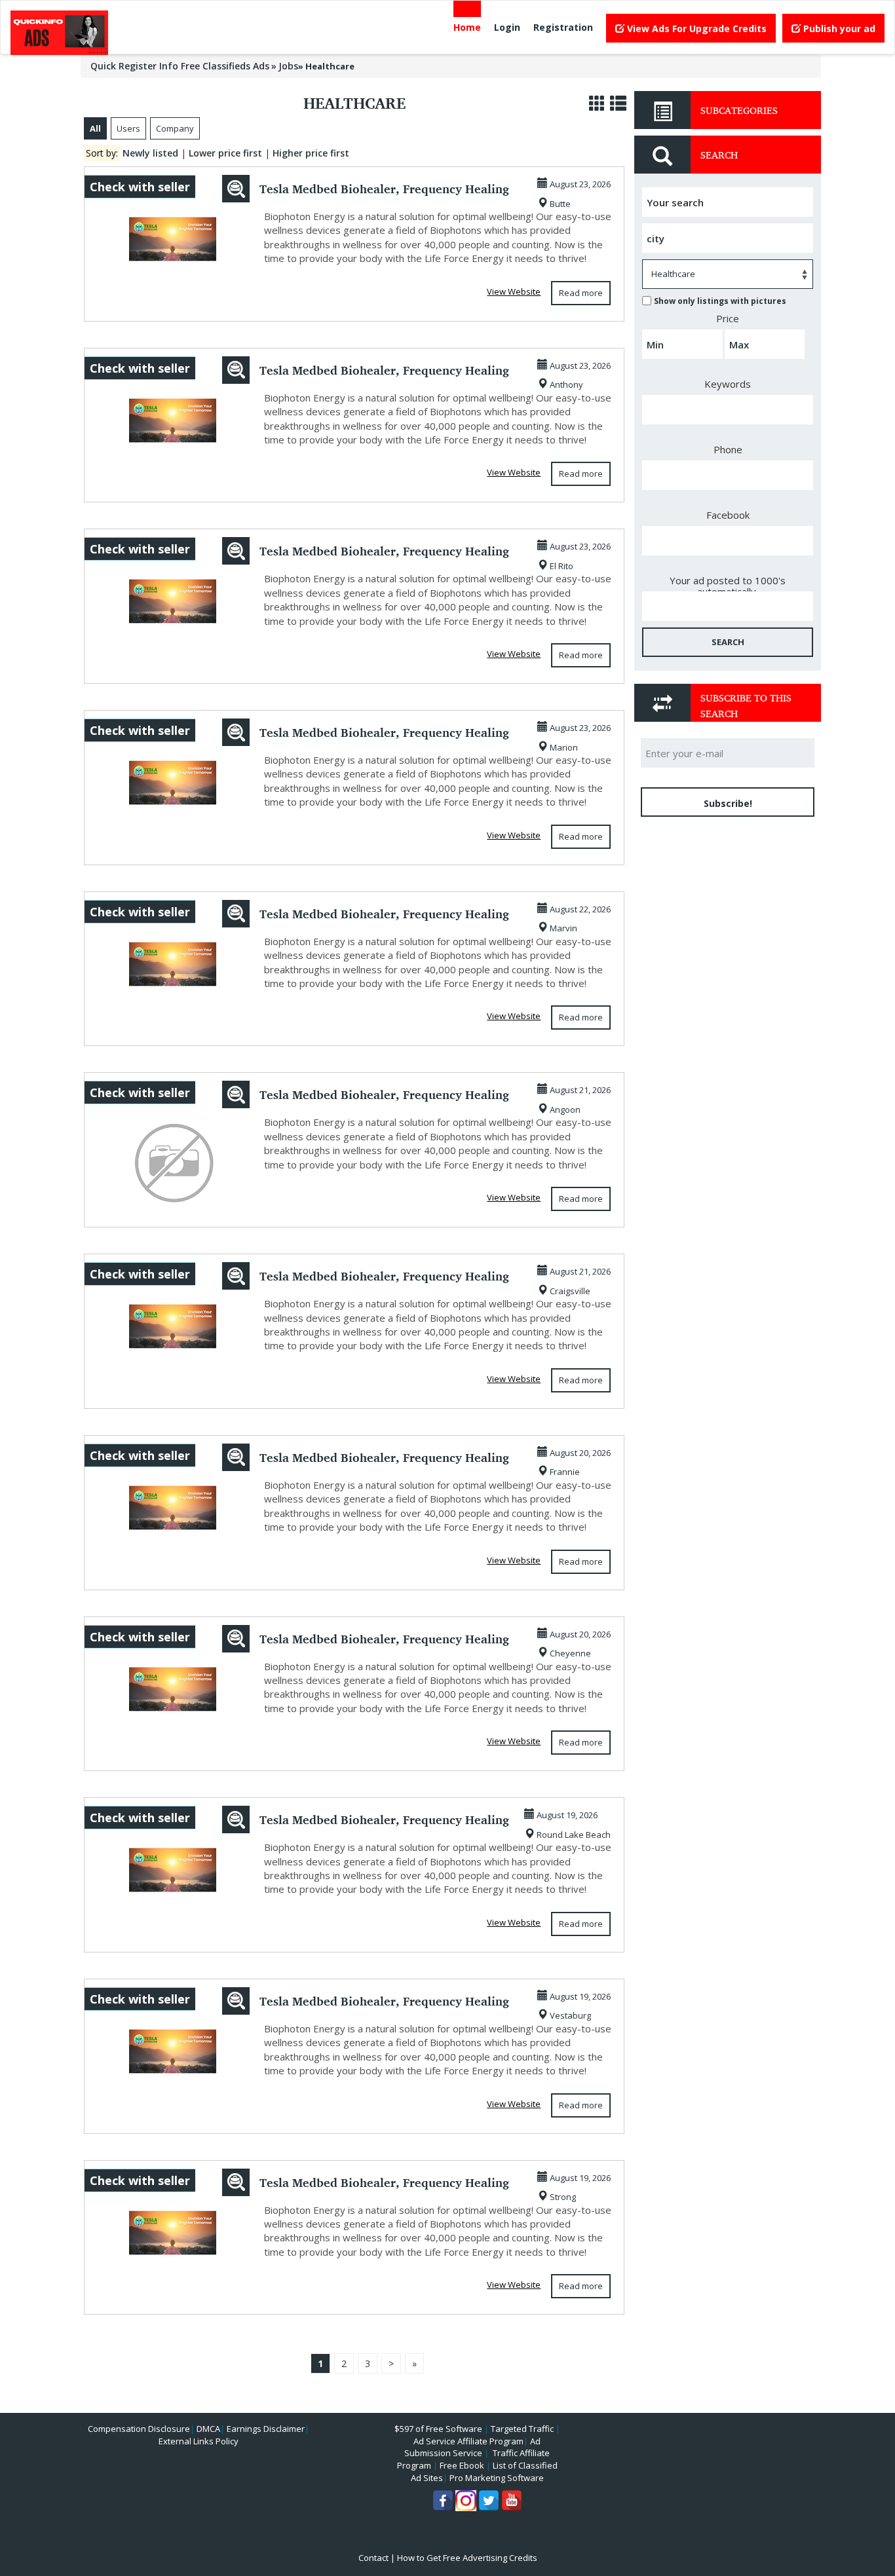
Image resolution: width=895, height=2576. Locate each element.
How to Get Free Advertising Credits (467, 2558)
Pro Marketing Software (497, 2478)
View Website (514, 291)
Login (507, 27)
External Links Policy (199, 2441)
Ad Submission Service (472, 2447)
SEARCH (728, 642)
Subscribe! (728, 803)
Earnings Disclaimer (266, 2429)
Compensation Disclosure (139, 2429)
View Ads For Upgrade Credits (695, 28)
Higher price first (311, 153)
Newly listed (150, 153)
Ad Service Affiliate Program (468, 2441)
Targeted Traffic (522, 2429)
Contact (373, 2558)
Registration (563, 27)
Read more (581, 293)
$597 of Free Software (438, 2429)
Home (467, 27)
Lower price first (225, 153)
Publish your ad (838, 28)
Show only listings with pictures (720, 301)
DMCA (208, 2429)
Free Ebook (462, 2465)
